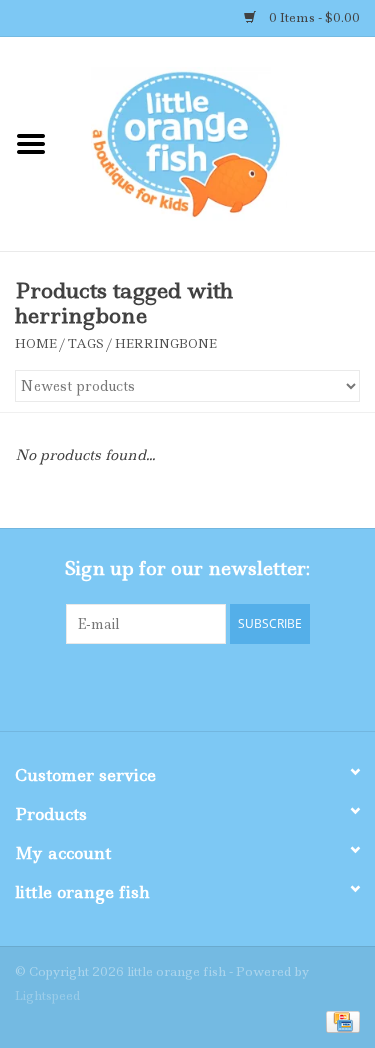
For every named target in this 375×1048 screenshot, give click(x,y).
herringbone (166, 343)
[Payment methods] (339, 1020)
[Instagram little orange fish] (242, 685)
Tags (86, 343)
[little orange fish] (219, 143)
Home (36, 343)
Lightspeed (47, 995)
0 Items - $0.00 (313, 17)
